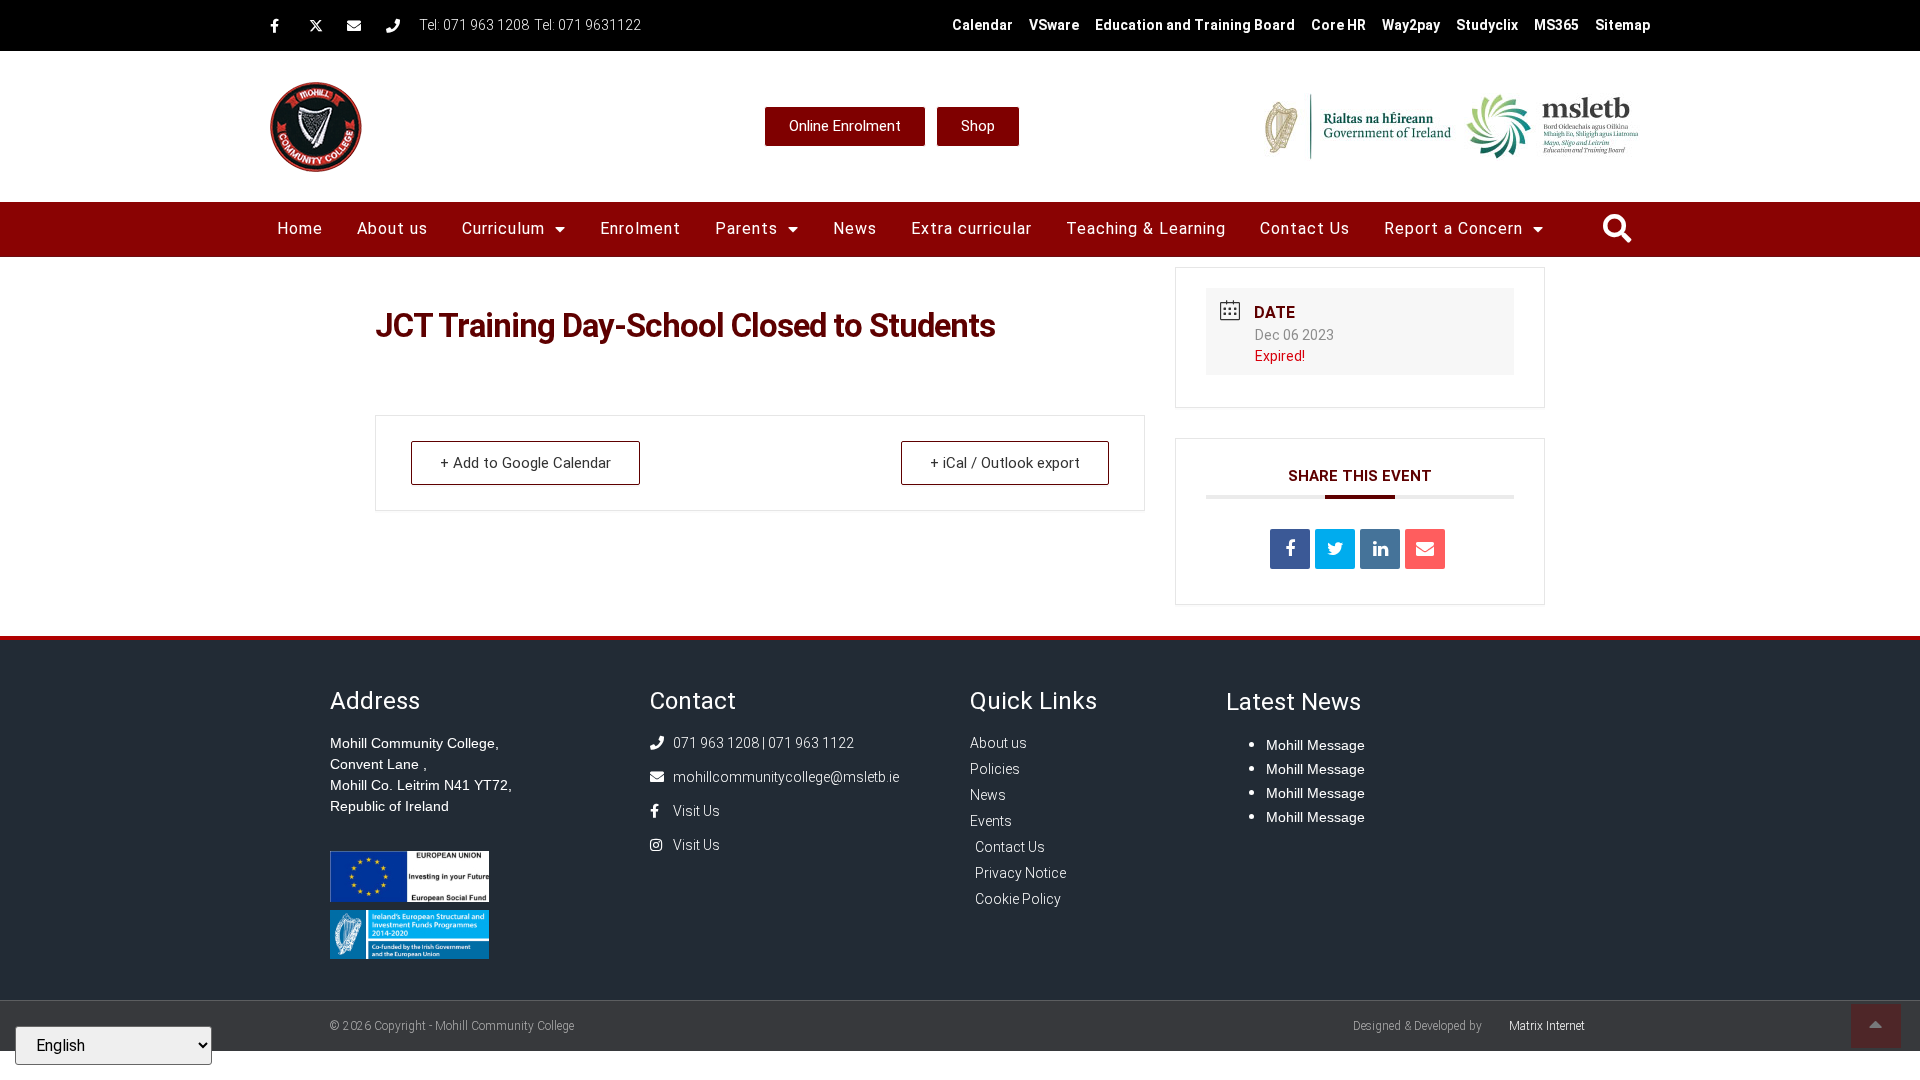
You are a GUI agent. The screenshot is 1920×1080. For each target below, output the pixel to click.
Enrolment (640, 228)
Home (300, 228)
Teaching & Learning (1146, 228)
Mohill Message (1315, 745)
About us (392, 228)
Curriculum (503, 228)
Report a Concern (1453, 228)
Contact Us (1305, 228)
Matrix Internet (1547, 1026)
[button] (1616, 229)
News (855, 228)
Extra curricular (971, 228)
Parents (746, 228)
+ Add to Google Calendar (525, 463)
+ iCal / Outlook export (1005, 463)
